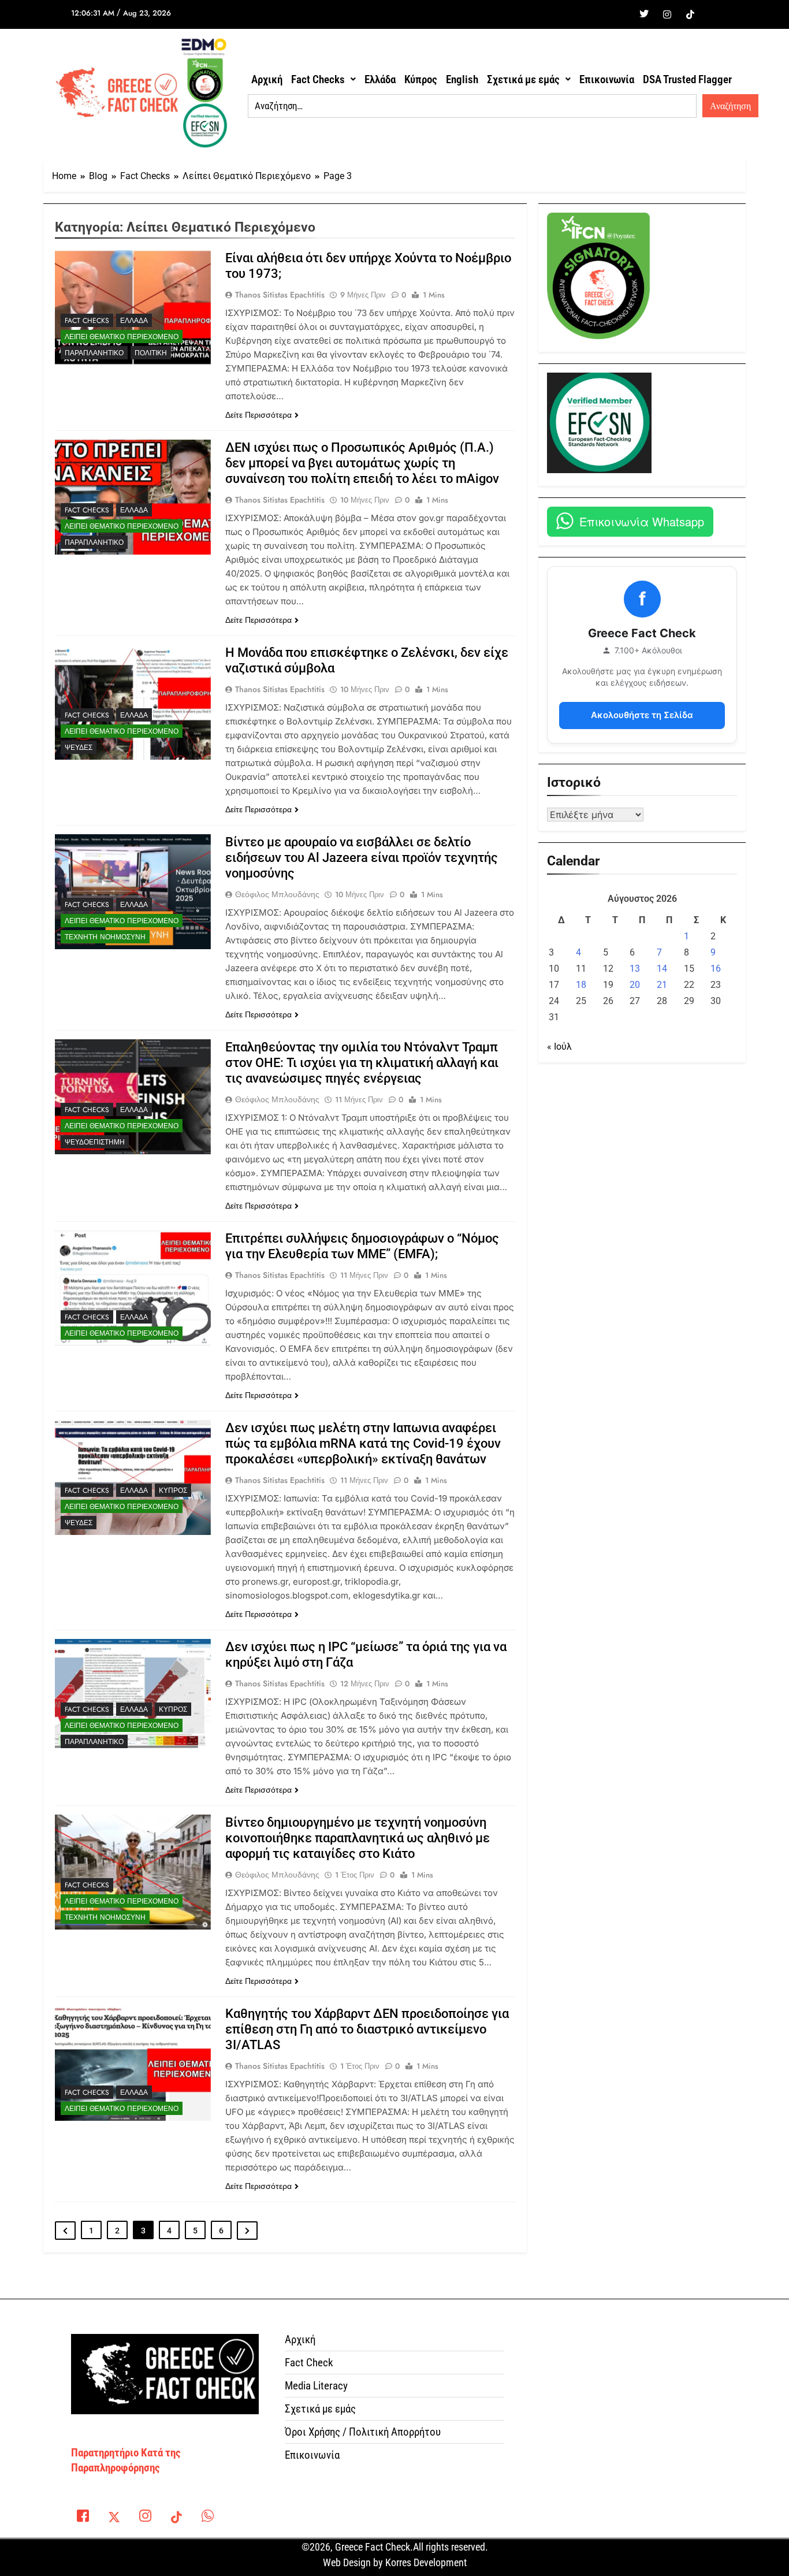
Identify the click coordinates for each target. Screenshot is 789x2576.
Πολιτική (151, 353)
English (462, 79)
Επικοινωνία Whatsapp (642, 521)
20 (635, 985)
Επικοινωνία (607, 79)
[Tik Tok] (690, 14)
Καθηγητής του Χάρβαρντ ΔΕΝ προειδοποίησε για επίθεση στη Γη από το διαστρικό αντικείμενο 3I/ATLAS (367, 2029)
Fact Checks (318, 79)
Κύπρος (421, 79)
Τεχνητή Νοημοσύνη (105, 937)
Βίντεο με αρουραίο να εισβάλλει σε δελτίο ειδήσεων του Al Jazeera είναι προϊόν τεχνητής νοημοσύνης (362, 858)
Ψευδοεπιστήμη (95, 1142)
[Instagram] (667, 14)
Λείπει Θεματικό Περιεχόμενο (122, 337)
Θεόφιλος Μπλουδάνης (277, 894)
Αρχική (267, 79)
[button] (323, 79)
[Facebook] (621, 14)
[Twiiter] (644, 14)
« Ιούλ (559, 1047)
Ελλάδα (380, 79)
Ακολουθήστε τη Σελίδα (642, 715)
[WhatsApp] (207, 2518)
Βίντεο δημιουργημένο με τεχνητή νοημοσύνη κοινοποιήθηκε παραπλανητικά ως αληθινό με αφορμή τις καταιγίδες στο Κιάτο (358, 1838)
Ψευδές (79, 748)
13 (635, 969)
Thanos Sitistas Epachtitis (280, 295)
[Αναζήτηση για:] (472, 106)
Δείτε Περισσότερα (258, 415)
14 (662, 969)
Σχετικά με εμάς (523, 79)
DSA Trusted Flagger (687, 79)
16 (716, 969)
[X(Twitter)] (114, 2518)
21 (662, 985)
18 (581, 985)
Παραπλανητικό (94, 353)
